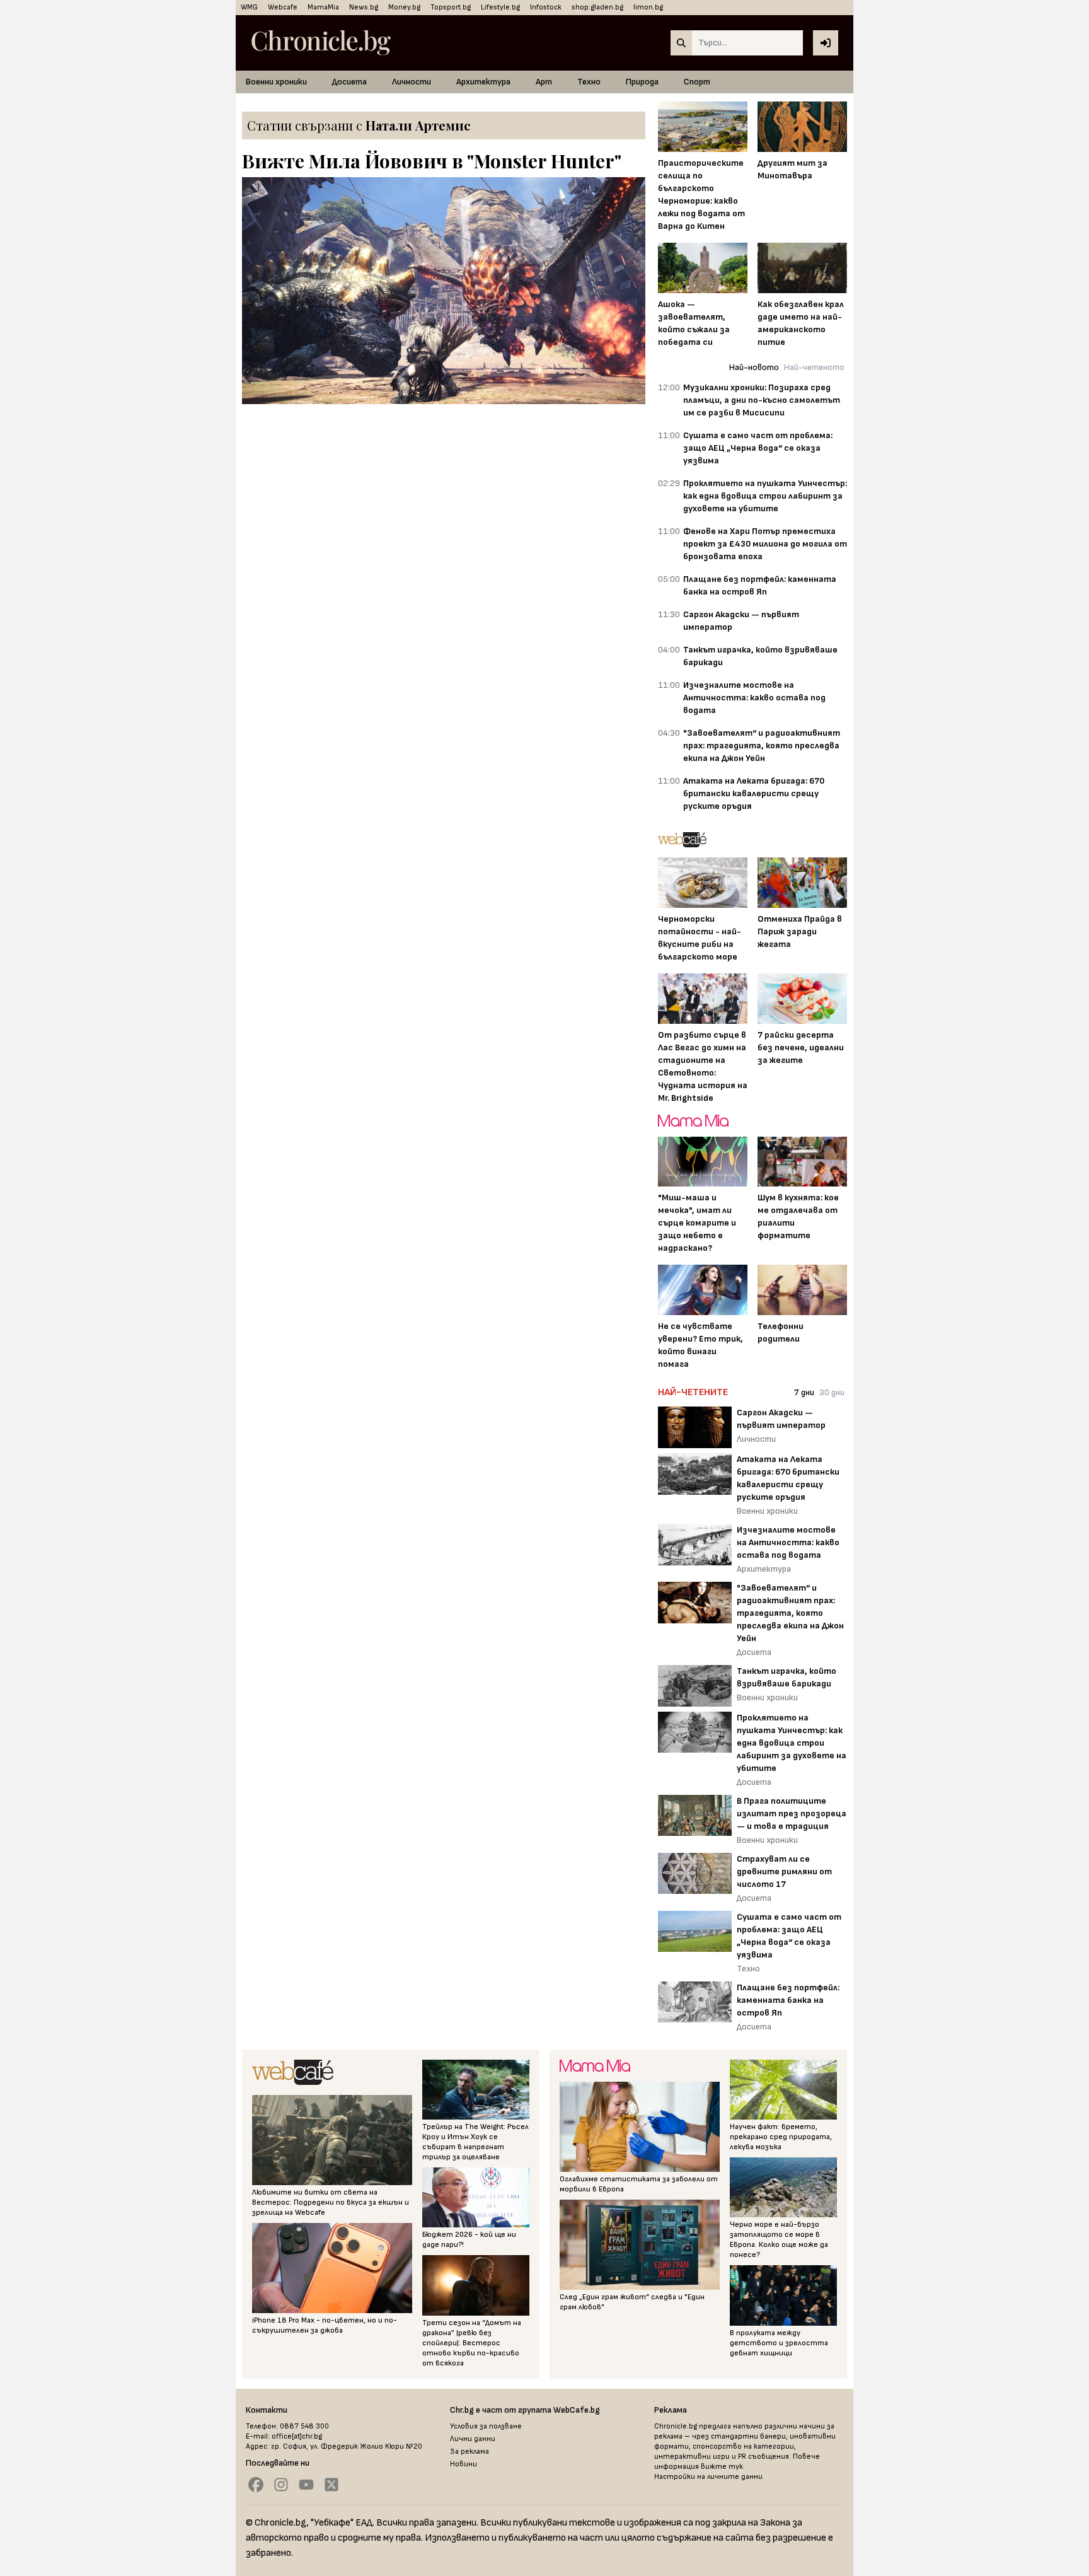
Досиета (349, 82)
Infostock (546, 7)
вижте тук (722, 2467)
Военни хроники (276, 82)
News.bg (364, 7)
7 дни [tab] (804, 1392)
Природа (642, 82)
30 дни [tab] (832, 1392)
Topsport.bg (451, 7)
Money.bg (404, 7)
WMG (249, 7)
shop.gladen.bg (597, 7)
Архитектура (483, 82)
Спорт (697, 82)
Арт (544, 82)
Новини (464, 2464)
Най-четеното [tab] (814, 367)
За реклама (470, 2451)
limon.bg (648, 7)
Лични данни (473, 2439)
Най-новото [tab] (754, 367)
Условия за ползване (486, 2426)
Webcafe (283, 7)
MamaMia (323, 7)
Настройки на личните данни (708, 2477)
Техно (589, 82)
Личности (412, 82)
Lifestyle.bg (500, 7)
